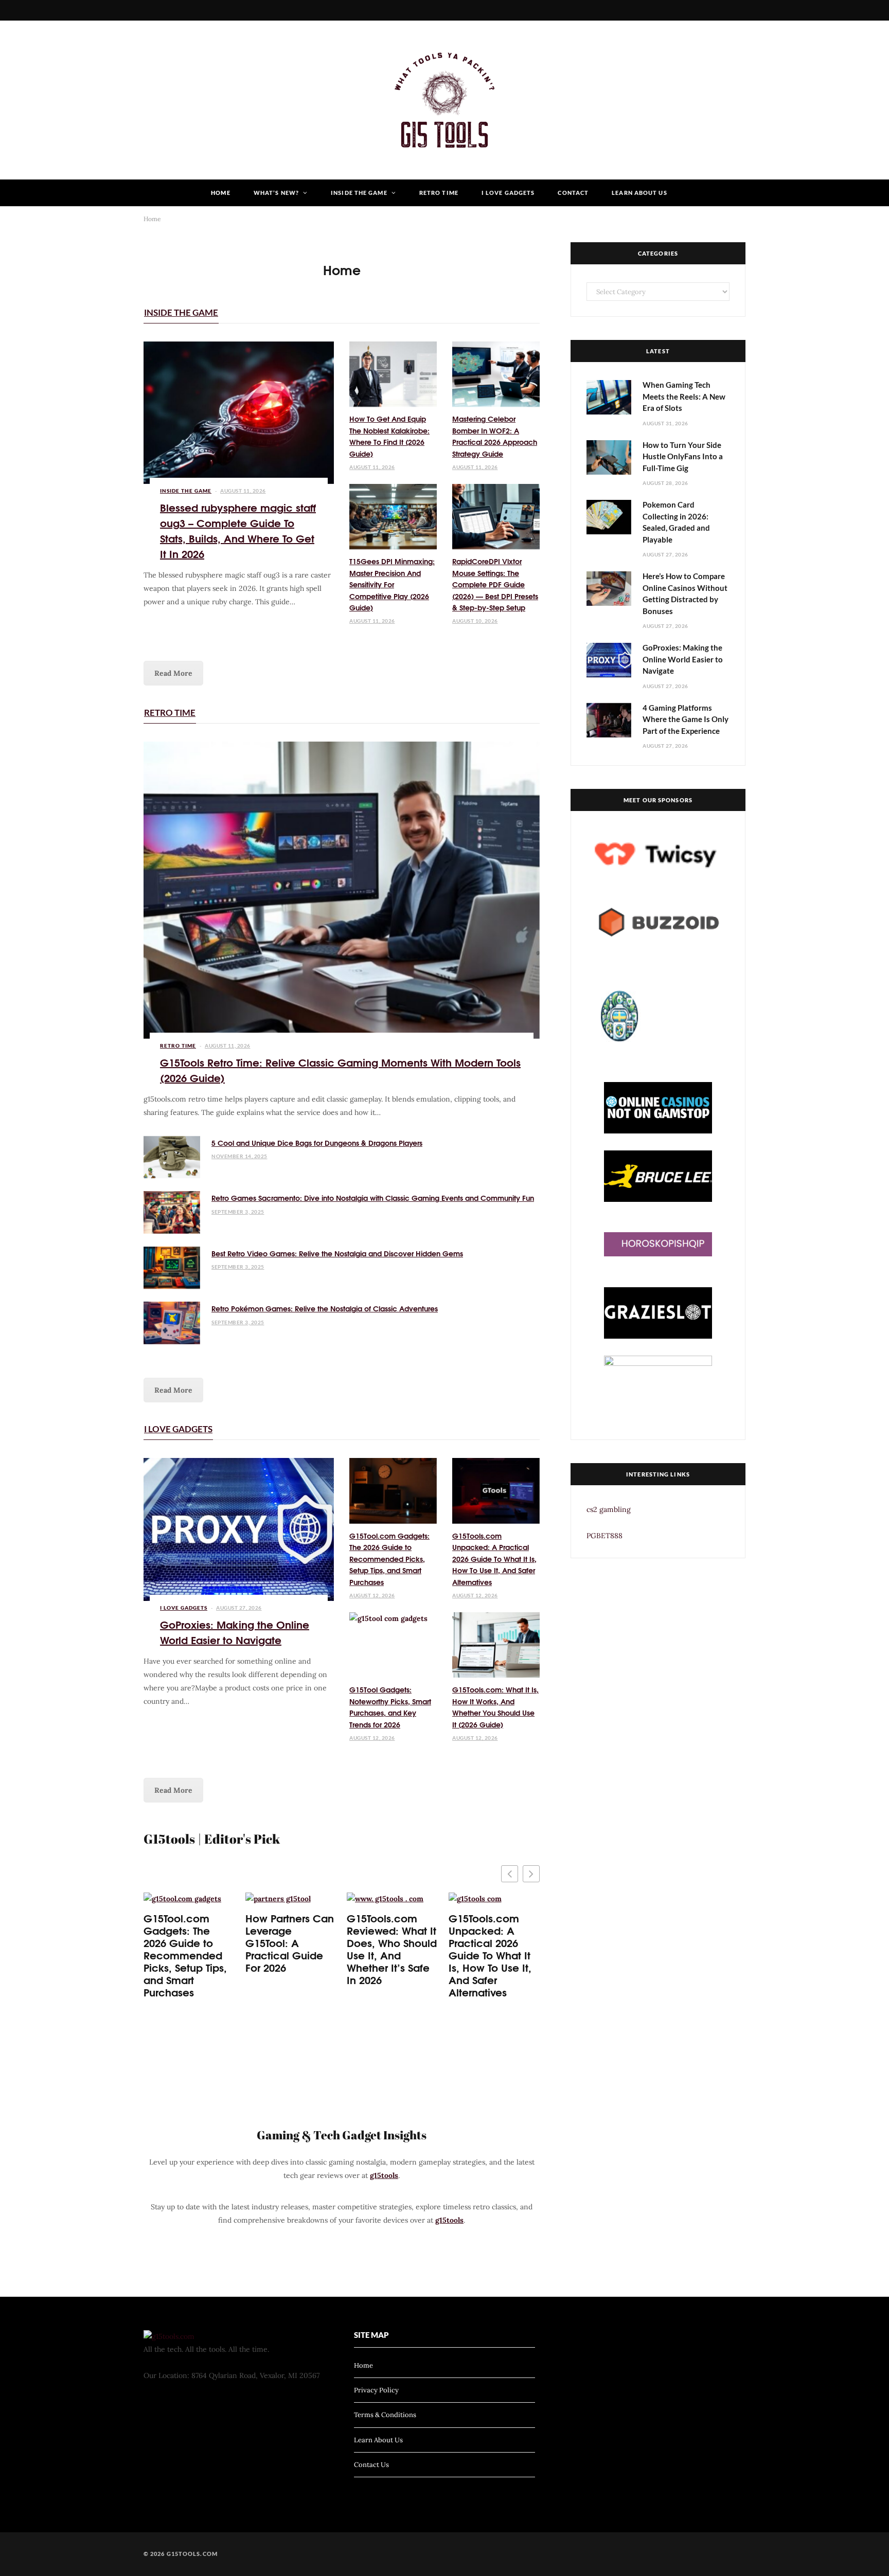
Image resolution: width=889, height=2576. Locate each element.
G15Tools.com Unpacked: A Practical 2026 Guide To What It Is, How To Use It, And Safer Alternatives (494, 1559)
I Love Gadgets (508, 193)
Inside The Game (359, 193)
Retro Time (439, 193)
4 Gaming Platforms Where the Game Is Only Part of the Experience (686, 719)
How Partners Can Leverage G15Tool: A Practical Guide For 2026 (290, 1942)
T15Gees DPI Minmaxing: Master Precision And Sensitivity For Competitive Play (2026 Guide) (392, 584)
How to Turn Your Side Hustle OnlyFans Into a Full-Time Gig (683, 456)
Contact (573, 193)
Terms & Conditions (385, 2415)
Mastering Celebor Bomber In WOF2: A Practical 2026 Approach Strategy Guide (495, 436)
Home (220, 193)
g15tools (384, 2175)
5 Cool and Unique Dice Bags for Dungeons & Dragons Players (317, 1143)
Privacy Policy (376, 2390)
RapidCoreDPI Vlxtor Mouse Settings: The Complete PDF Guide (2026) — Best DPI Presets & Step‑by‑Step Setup (495, 584)
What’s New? (276, 193)
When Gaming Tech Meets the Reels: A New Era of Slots (684, 396)
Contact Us (371, 2465)
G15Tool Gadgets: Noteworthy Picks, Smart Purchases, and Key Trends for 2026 (390, 1707)
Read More (173, 673)
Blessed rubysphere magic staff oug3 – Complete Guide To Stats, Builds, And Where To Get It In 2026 (238, 530)
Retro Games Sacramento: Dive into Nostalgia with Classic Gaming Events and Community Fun (373, 1198)
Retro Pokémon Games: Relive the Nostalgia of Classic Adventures (325, 1308)
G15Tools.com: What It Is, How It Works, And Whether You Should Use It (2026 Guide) (495, 1707)
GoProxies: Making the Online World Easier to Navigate (235, 1632)
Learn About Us (639, 193)
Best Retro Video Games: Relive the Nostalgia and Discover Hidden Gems (337, 1253)
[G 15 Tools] (444, 100)
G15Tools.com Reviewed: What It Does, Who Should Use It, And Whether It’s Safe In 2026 (392, 1949)
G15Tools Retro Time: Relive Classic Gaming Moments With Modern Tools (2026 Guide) (340, 1069)
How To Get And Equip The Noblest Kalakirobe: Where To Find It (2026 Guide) (389, 436)
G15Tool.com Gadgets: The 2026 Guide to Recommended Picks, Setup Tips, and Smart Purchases (389, 1559)
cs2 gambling (609, 1509)
